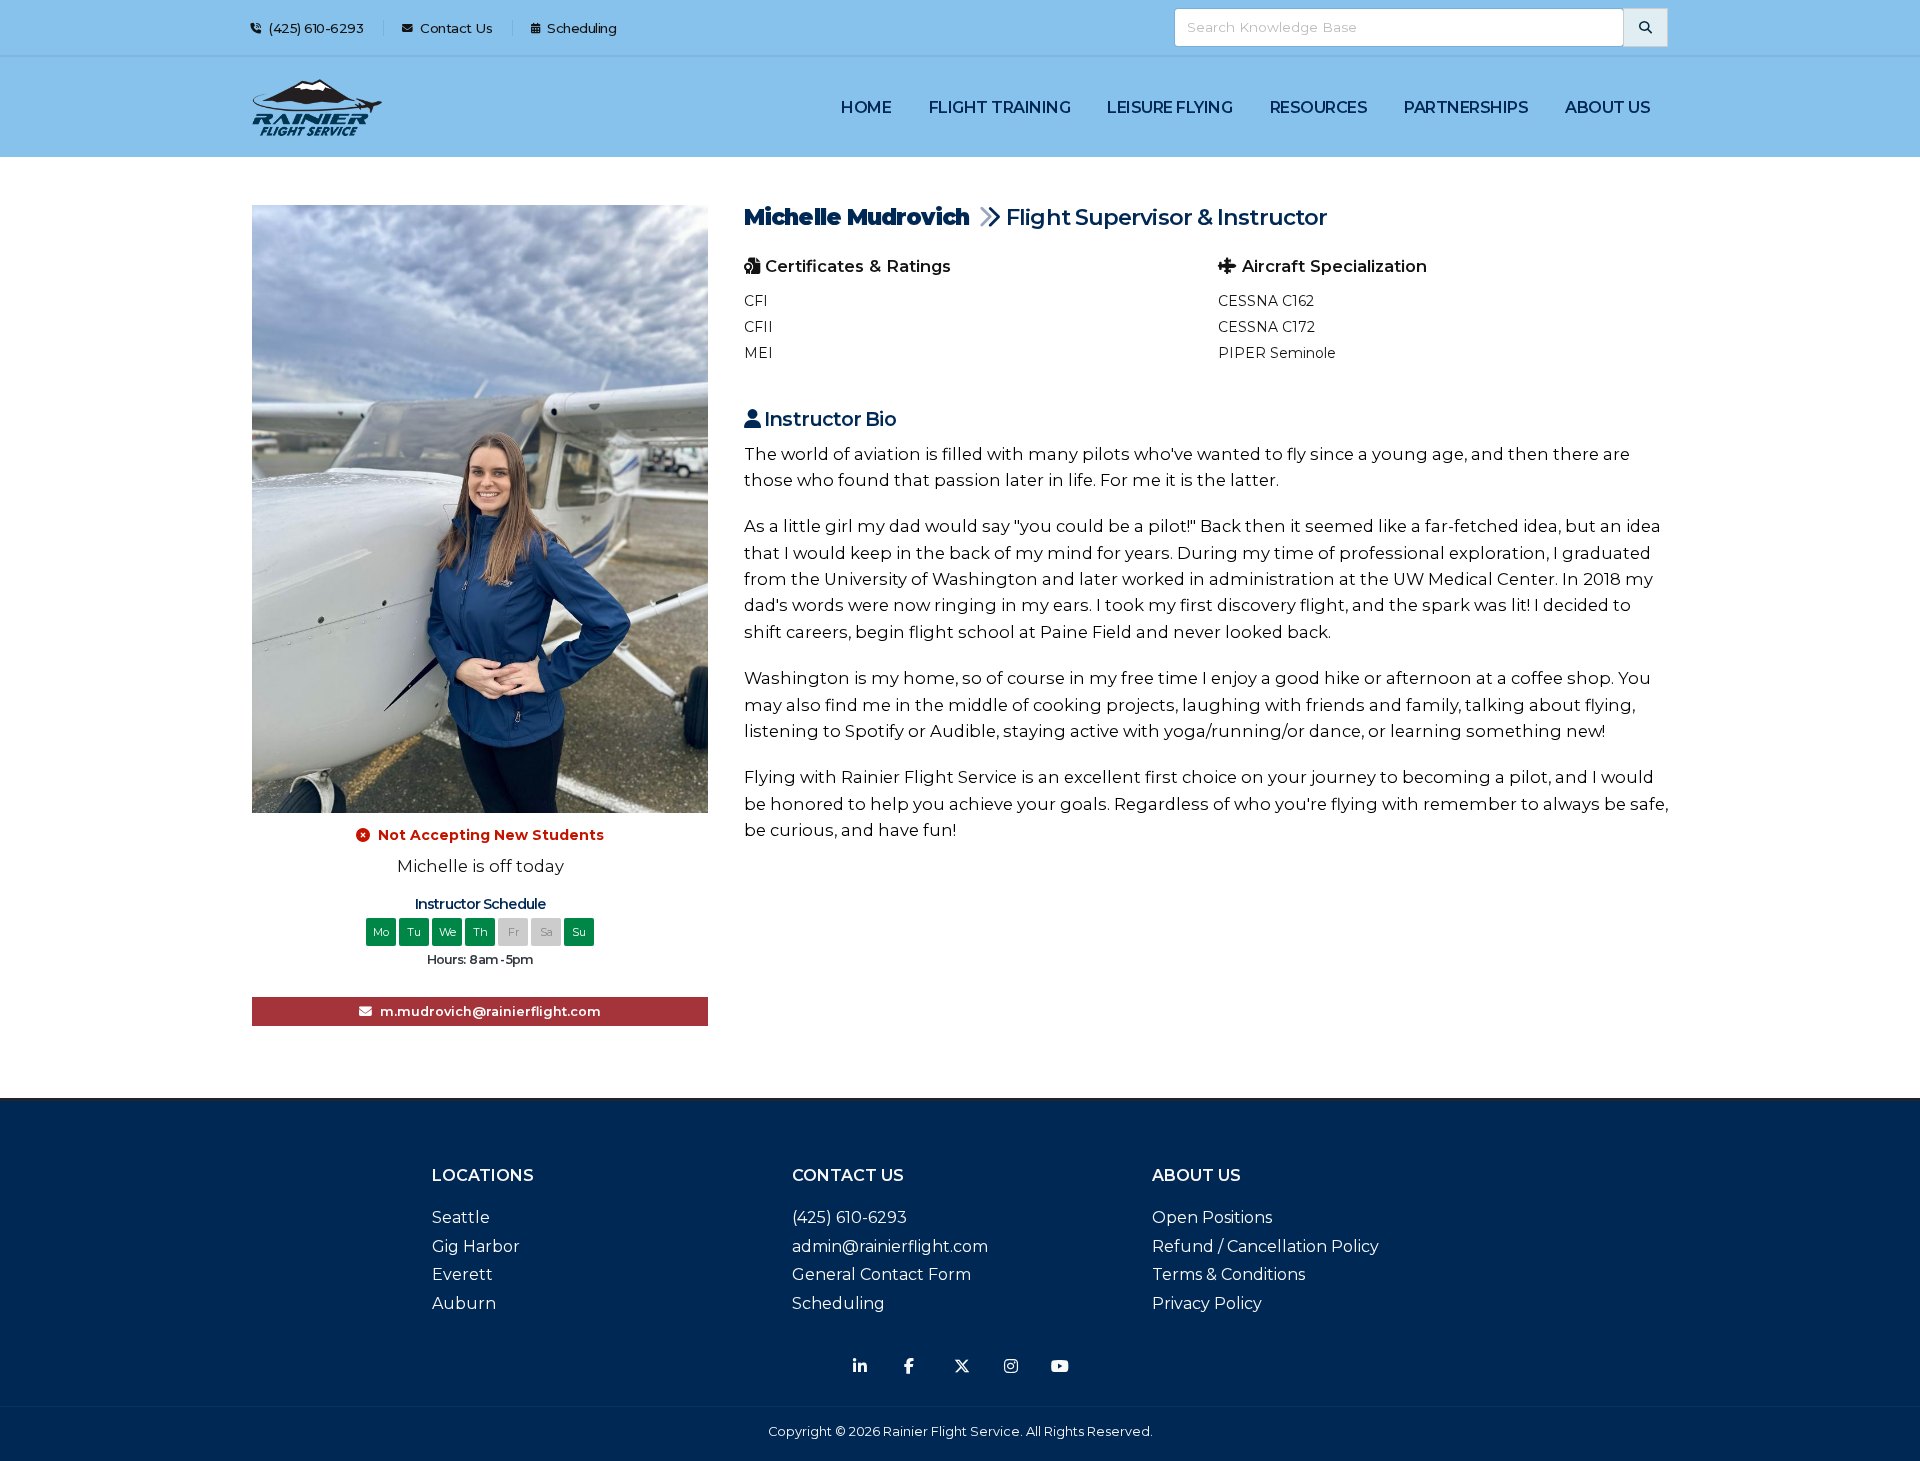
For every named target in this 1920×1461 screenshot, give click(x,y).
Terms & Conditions (1228, 1274)
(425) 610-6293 (315, 28)
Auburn (464, 1303)
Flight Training (1000, 107)
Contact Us (455, 28)
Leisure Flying (1169, 107)
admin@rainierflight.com (890, 1246)
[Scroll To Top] (1885, 1438)
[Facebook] (909, 1366)
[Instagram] (1011, 1366)
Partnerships (1466, 107)
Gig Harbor (476, 1246)
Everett (462, 1274)
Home (866, 107)
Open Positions (1212, 1217)
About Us (1607, 107)
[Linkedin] (860, 1366)
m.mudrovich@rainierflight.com (486, 1011)
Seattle (461, 1217)
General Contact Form (881, 1274)
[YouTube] (1060, 1366)
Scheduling (580, 28)
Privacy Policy (1207, 1303)
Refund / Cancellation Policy (1265, 1246)
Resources (1319, 107)
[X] (962, 1366)
